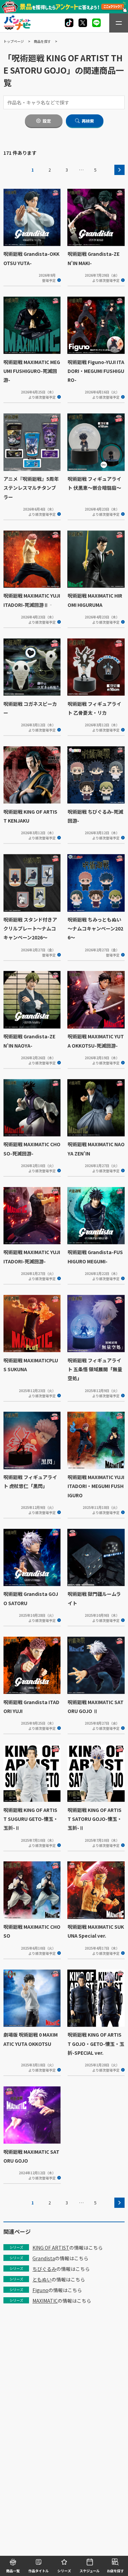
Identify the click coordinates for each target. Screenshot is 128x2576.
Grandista (44, 2258)
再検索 (88, 121)
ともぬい (42, 2279)
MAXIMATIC (45, 2301)
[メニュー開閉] (119, 23)
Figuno (40, 2290)
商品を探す (42, 41)
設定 (47, 121)
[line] (96, 23)
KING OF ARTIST (51, 2248)
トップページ (14, 41)
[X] (69, 23)
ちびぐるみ (44, 2269)
